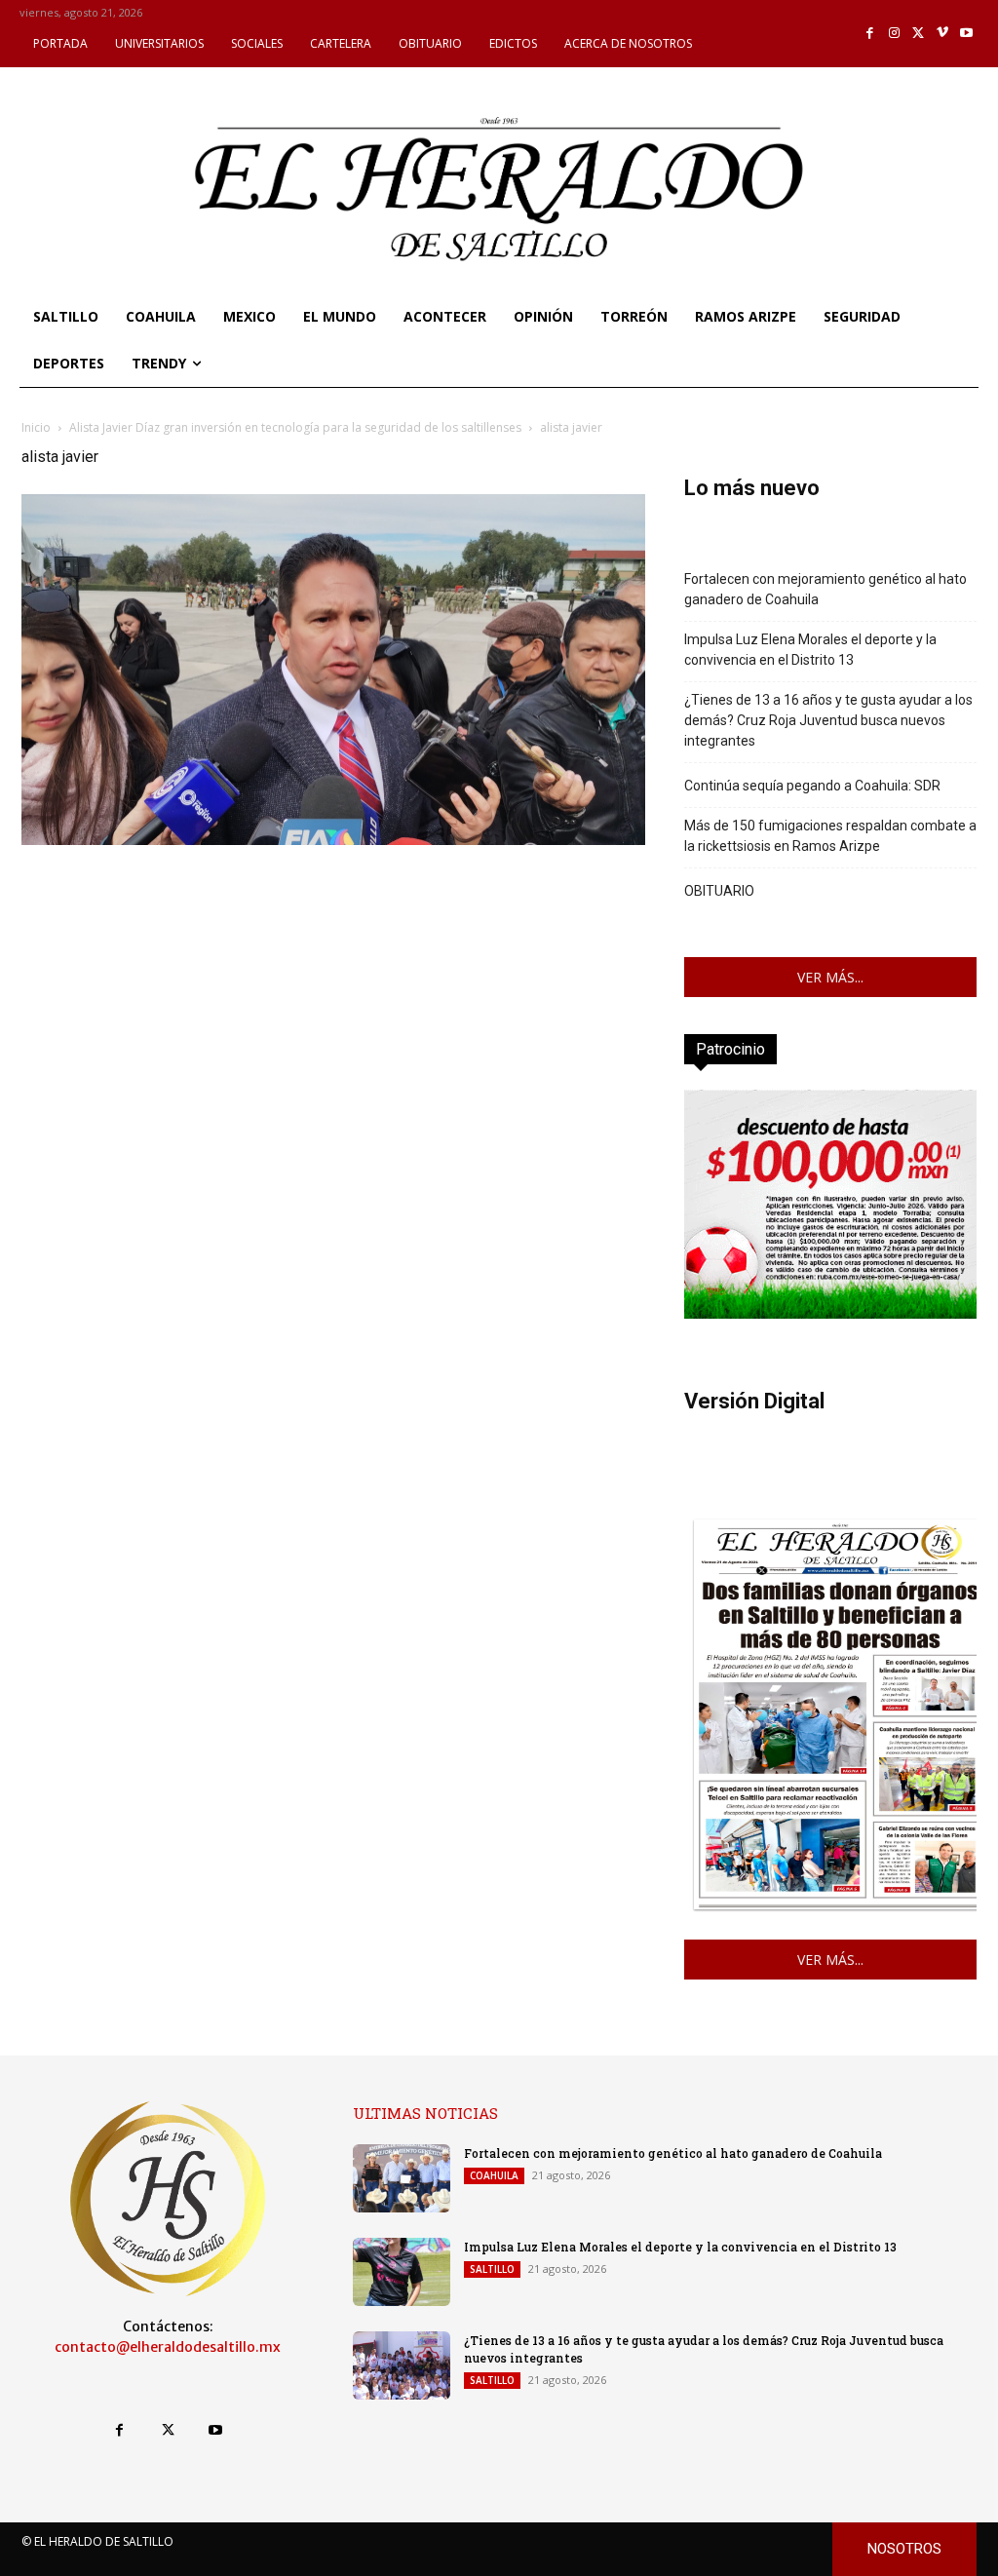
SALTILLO (492, 2269)
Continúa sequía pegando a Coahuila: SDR (812, 786)
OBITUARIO (719, 891)
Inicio (36, 427)
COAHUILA (494, 2175)
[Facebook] (871, 34)
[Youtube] (966, 34)
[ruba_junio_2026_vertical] (830, 1313)
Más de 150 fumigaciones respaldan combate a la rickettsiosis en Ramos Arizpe (830, 836)
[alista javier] (333, 840)
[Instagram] (894, 34)
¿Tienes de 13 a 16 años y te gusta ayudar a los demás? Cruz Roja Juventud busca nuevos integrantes (828, 720)
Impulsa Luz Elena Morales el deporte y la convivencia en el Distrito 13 (810, 650)
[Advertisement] (333, 986)
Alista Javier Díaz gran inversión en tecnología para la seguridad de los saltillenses (295, 427)
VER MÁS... (830, 977)
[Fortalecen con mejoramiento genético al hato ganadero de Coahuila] (402, 2178)
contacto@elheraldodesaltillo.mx (168, 2347)
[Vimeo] (943, 34)
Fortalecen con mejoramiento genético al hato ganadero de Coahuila (825, 589)
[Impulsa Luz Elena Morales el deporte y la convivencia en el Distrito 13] (402, 2272)
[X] (919, 34)
